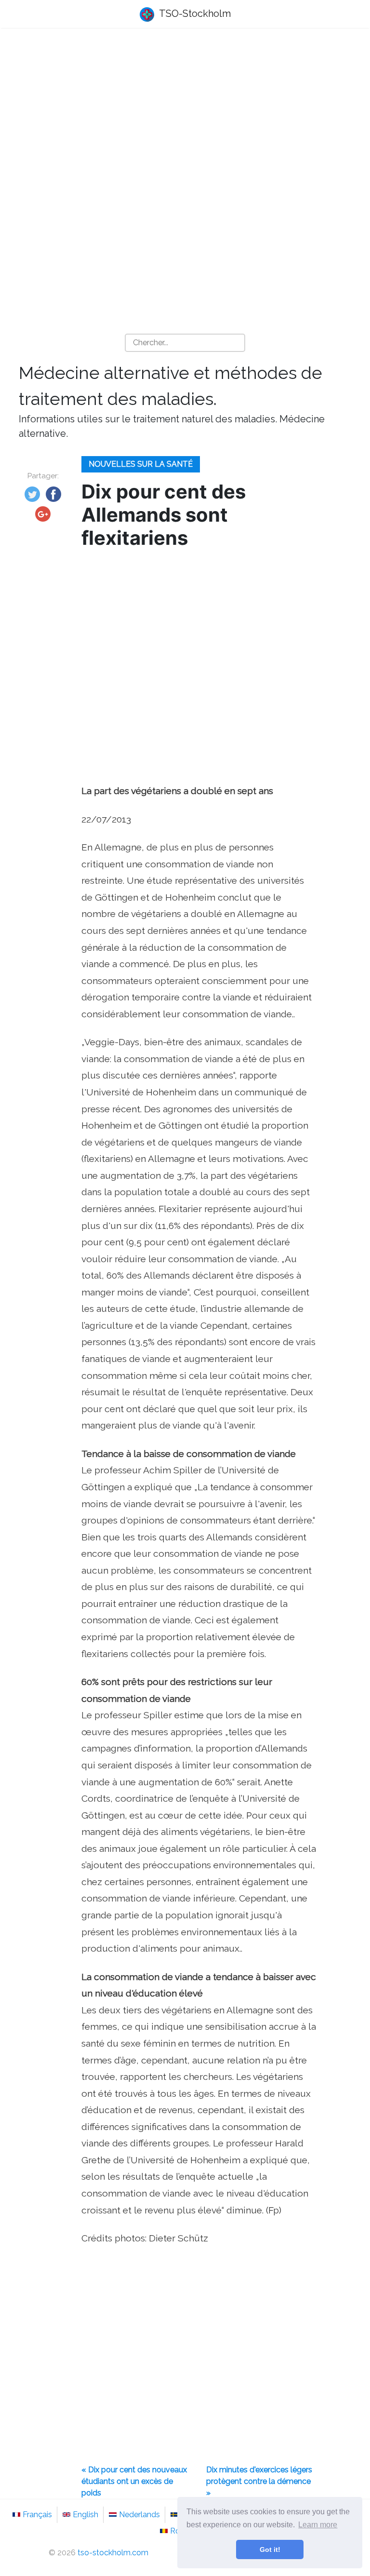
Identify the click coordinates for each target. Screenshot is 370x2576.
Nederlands (139, 2515)
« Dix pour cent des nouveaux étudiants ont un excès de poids (134, 2481)
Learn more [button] (318, 2525)
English (86, 2515)
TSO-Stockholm (194, 13)
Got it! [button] (270, 2549)
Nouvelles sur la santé (141, 464)
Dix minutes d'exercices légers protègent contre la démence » (259, 2481)
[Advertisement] (185, 111)
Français (37, 2515)
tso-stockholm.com (113, 2553)
